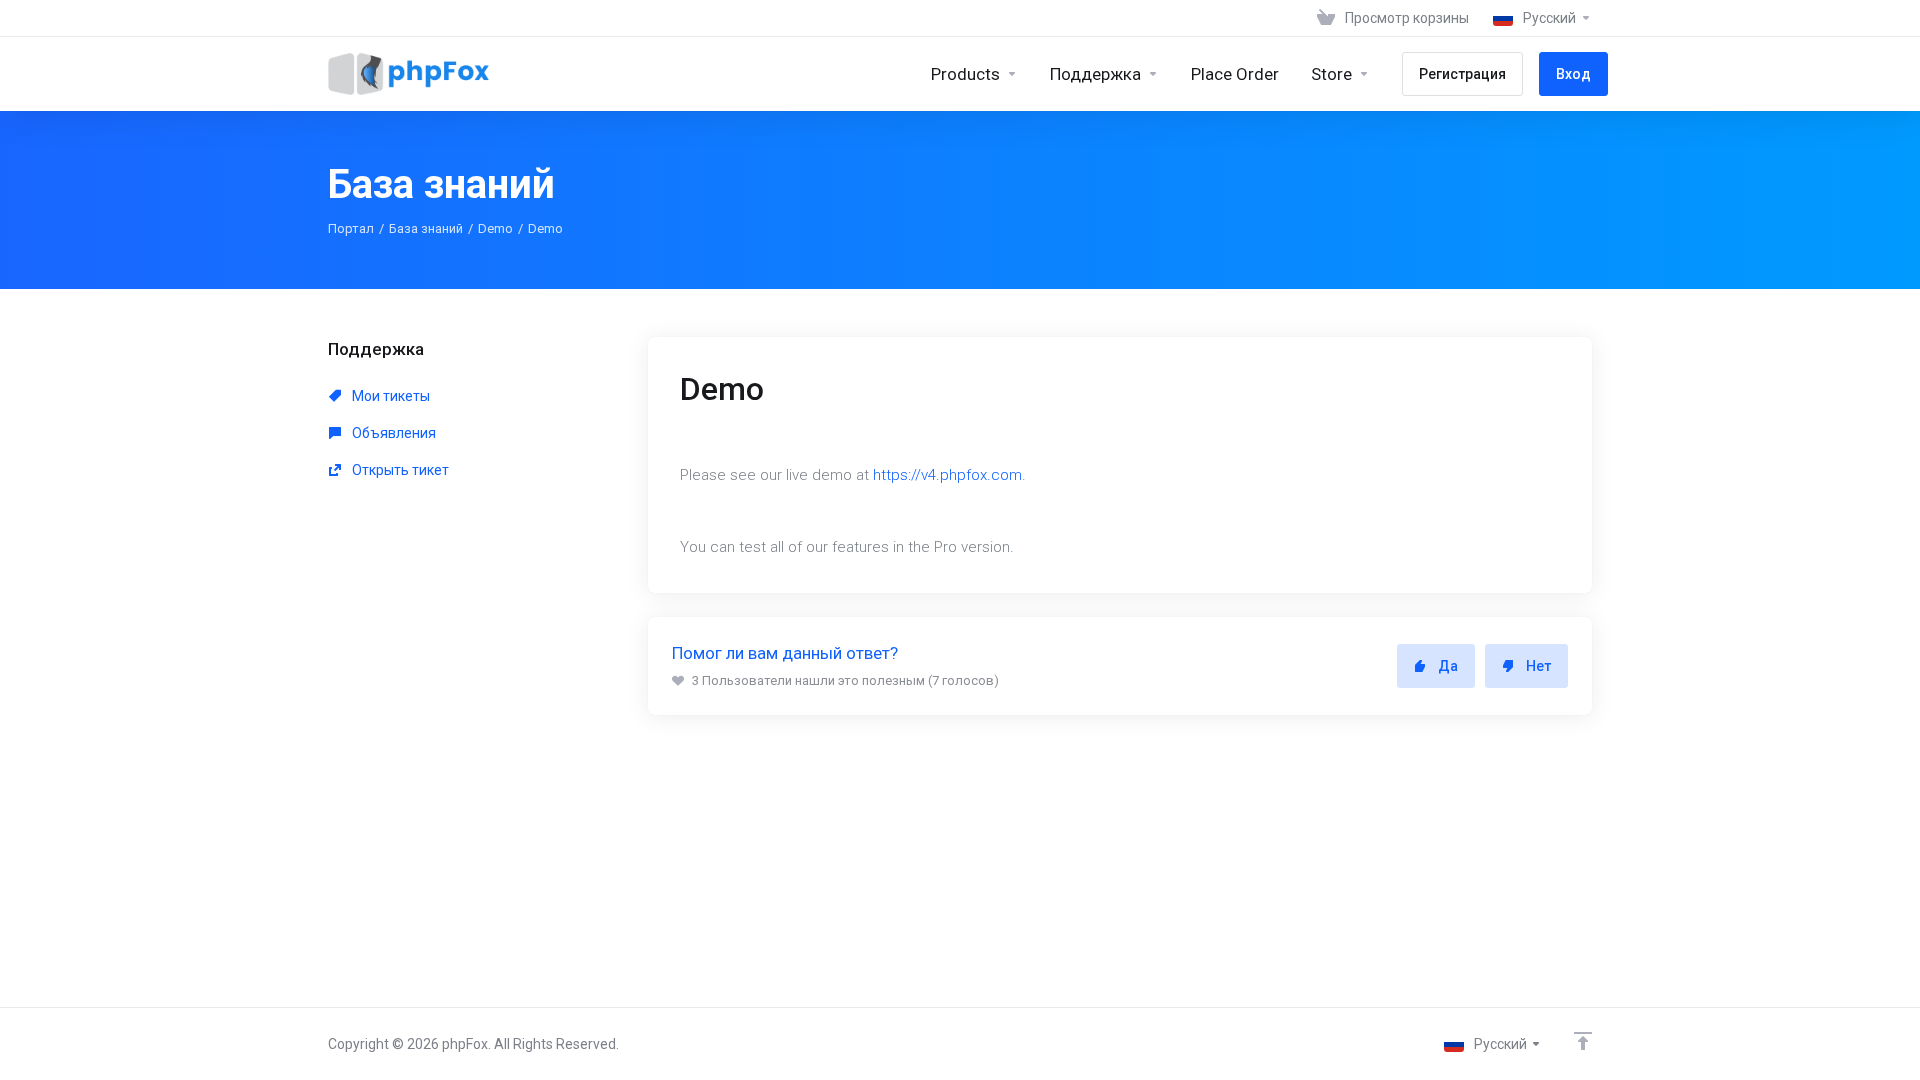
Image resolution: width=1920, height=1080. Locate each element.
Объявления (392, 433)
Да (1448, 666)
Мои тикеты (389, 396)
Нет (1538, 666)
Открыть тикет (399, 470)
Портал (351, 228)
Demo (495, 228)
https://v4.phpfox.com (947, 475)
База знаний (426, 228)
